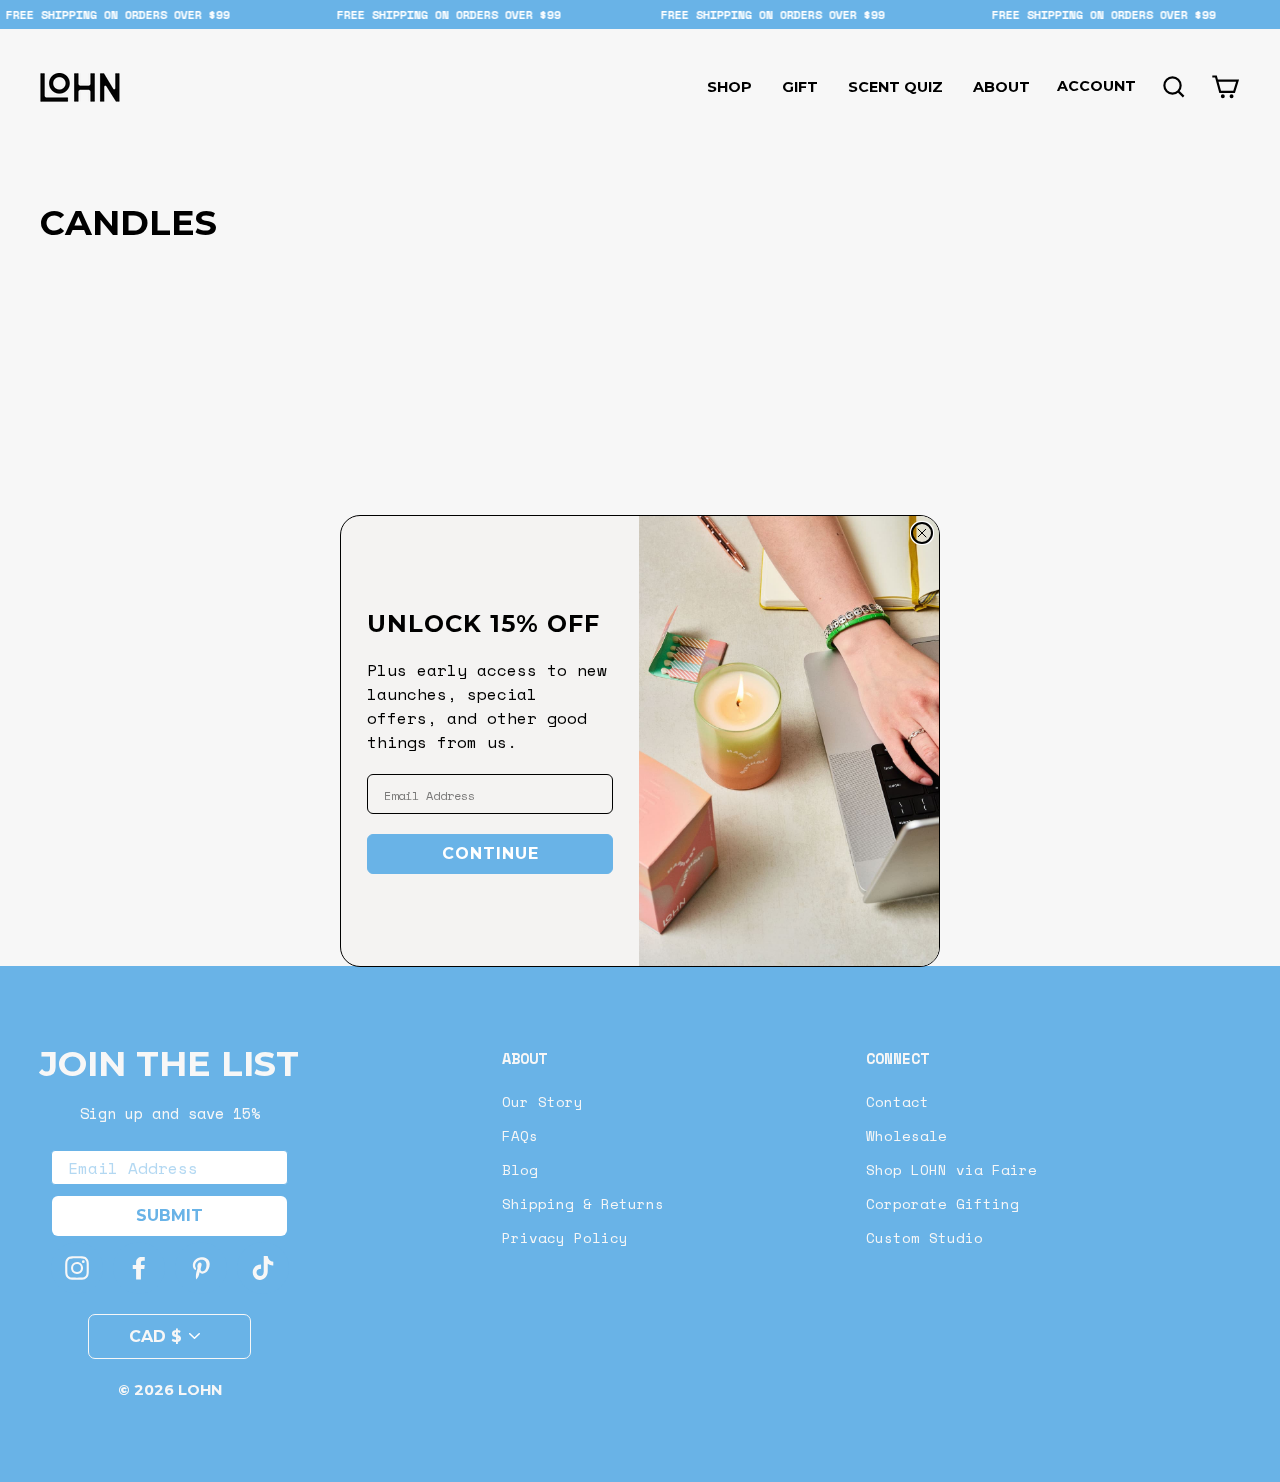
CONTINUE (490, 853)
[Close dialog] (922, 533)
